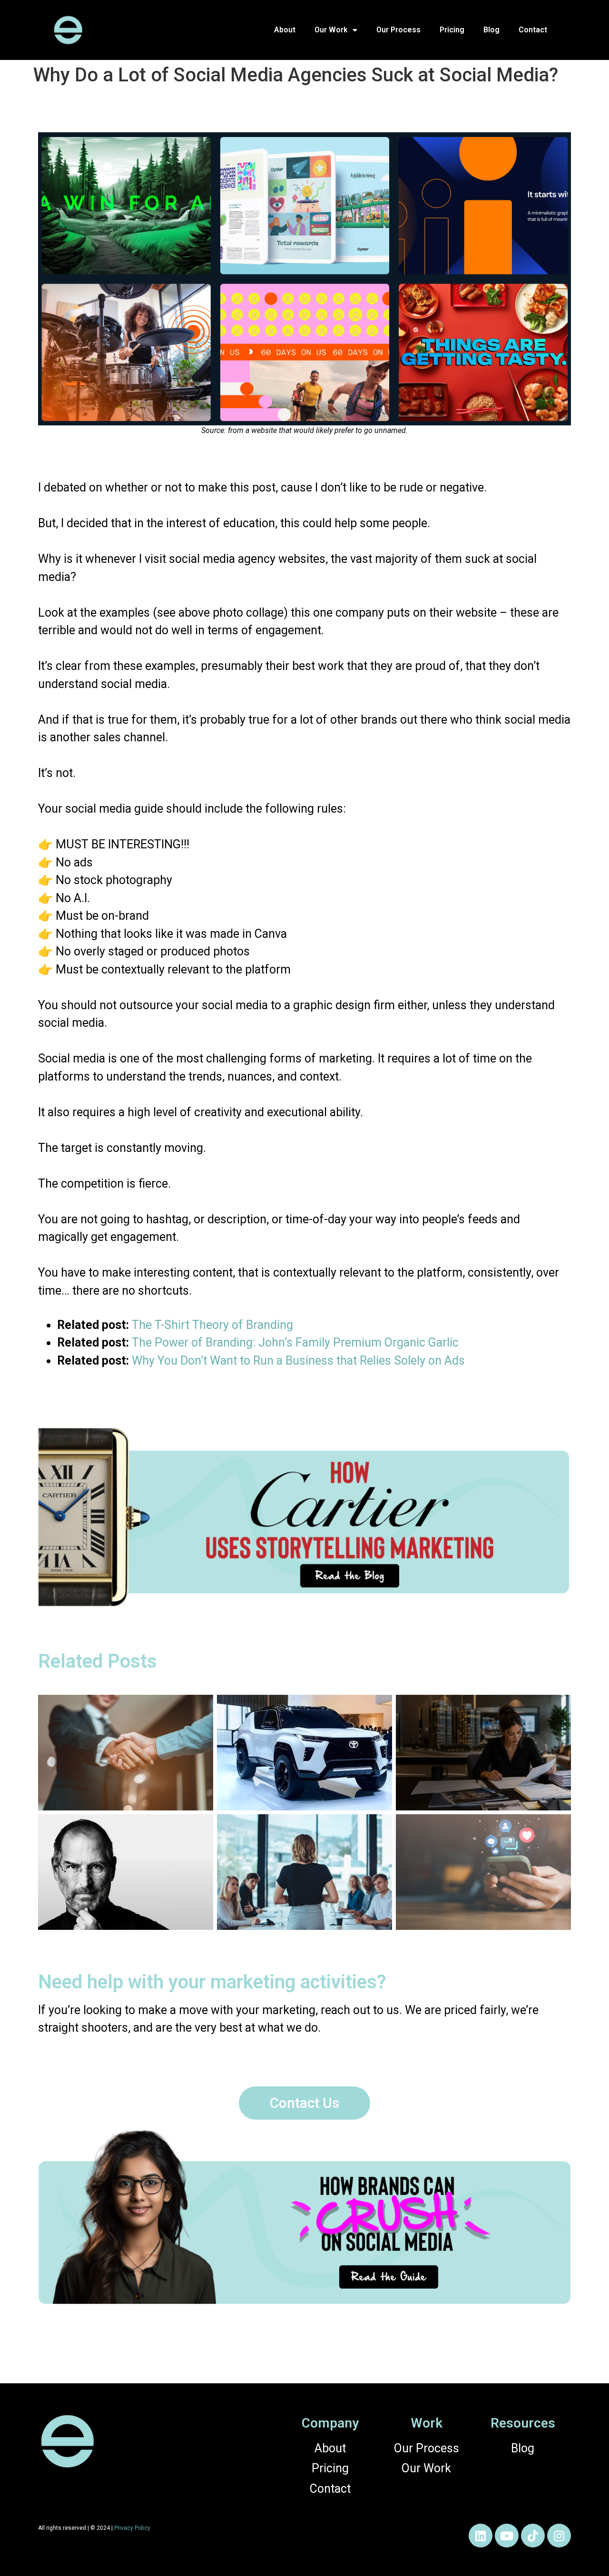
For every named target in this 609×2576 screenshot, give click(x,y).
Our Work (331, 30)
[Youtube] (507, 2536)
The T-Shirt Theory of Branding (212, 1325)
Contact (533, 30)
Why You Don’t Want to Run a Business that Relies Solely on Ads (298, 1361)
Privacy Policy (132, 2528)
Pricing (452, 30)
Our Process (398, 30)
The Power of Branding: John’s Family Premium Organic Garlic (295, 1342)
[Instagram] (559, 2536)
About (285, 30)
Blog (491, 30)
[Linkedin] (481, 2536)
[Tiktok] (533, 2536)
